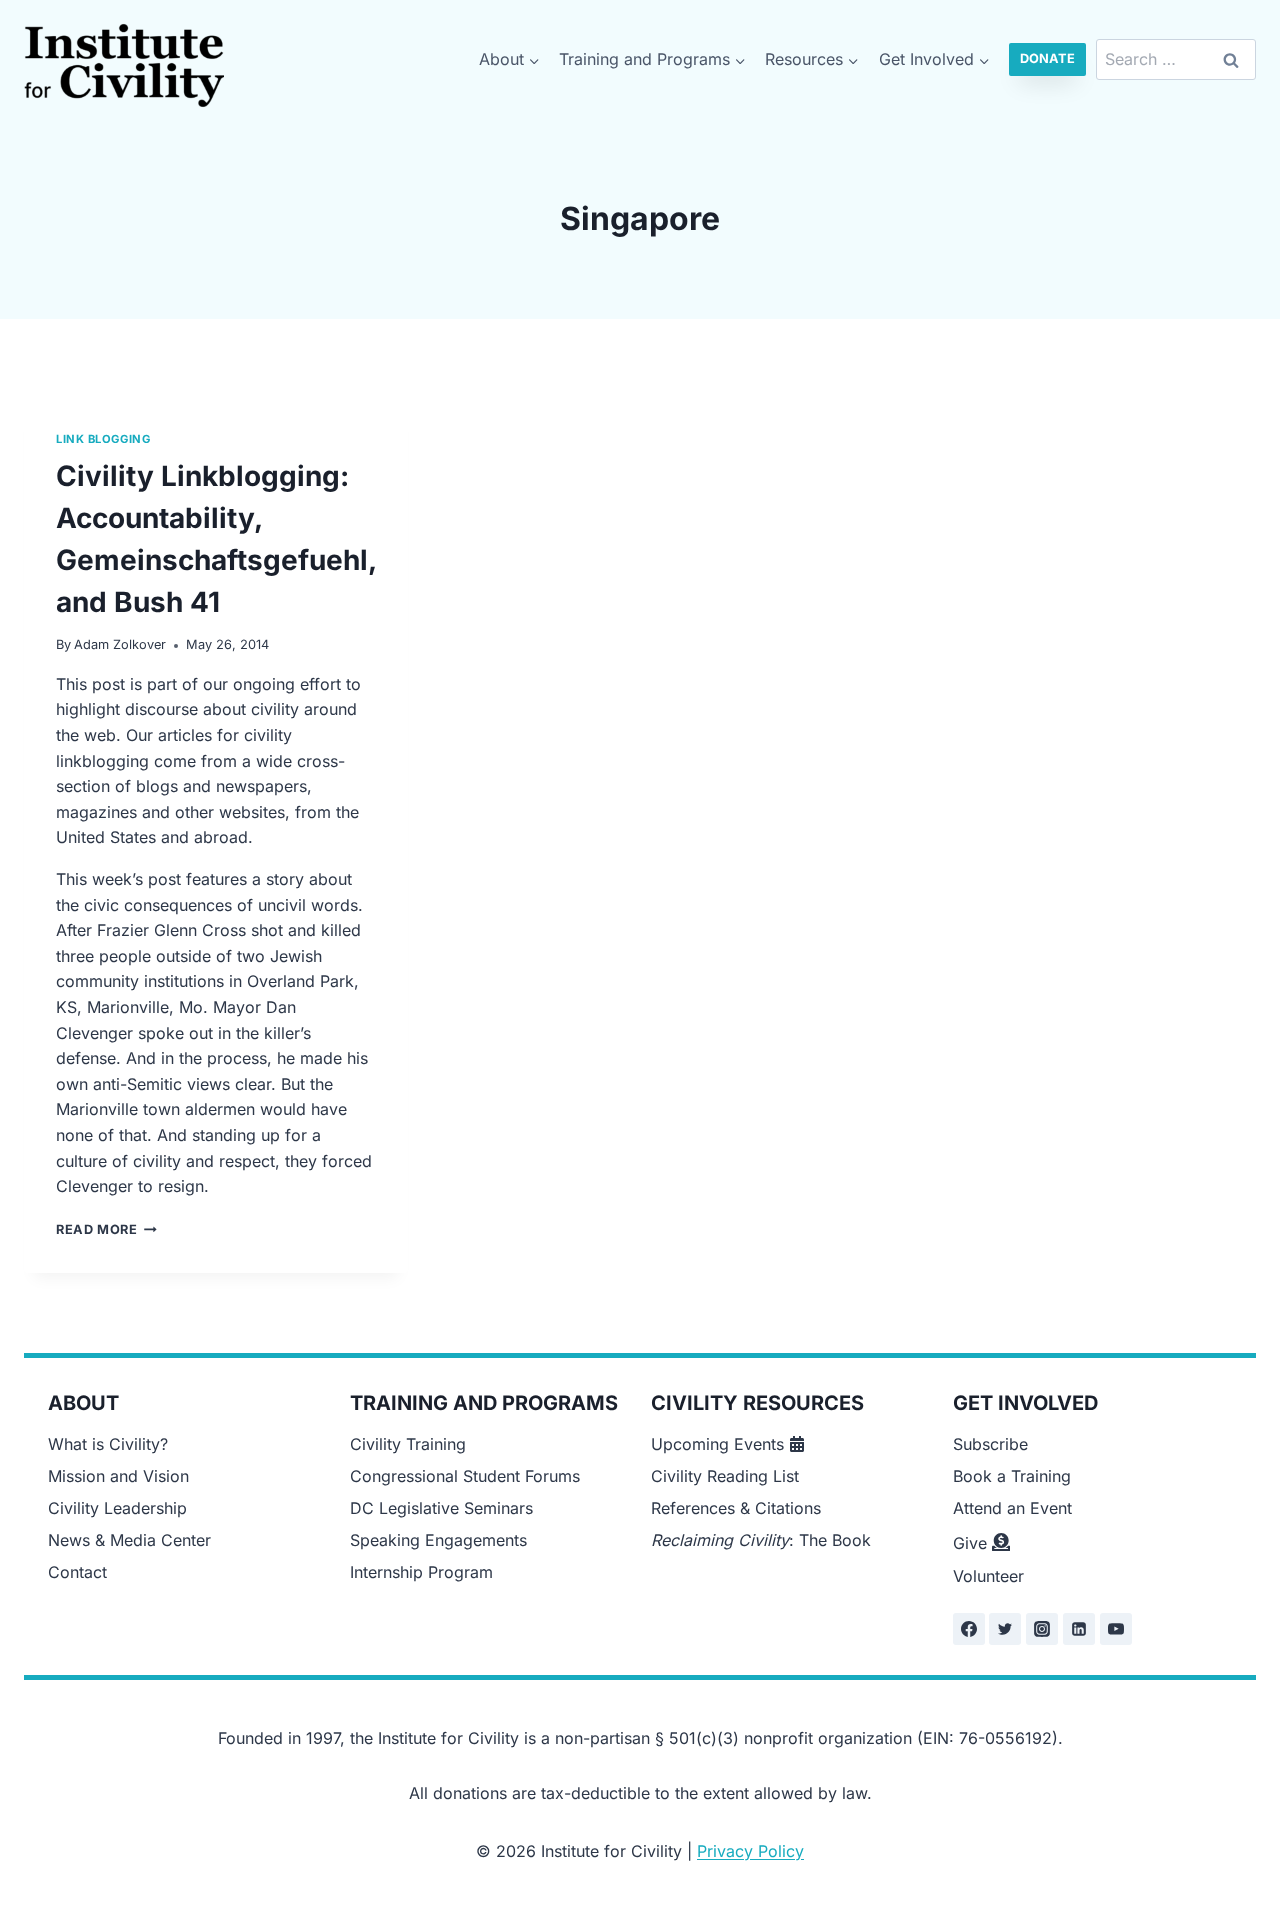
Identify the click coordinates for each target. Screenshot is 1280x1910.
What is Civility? (108, 1444)
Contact (77, 1572)
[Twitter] (1005, 1629)
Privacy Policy (750, 1851)
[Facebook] (969, 1629)
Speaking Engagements (438, 1540)
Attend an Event (1012, 1508)
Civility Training (408, 1444)
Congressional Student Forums (465, 1476)
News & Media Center (129, 1540)
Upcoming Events (717, 1444)
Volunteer (988, 1576)
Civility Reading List (725, 1476)
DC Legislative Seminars (441, 1508)
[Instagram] (1042, 1629)
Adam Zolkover (120, 644)
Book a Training (1012, 1476)
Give (970, 1543)
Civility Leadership (117, 1508)
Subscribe (990, 1444)
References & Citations (736, 1508)
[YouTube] (1116, 1629)
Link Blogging (103, 439)
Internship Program (421, 1572)
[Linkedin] (1079, 1629)
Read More (106, 1229)
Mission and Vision (118, 1476)
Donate (1047, 58)
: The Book (761, 1540)
